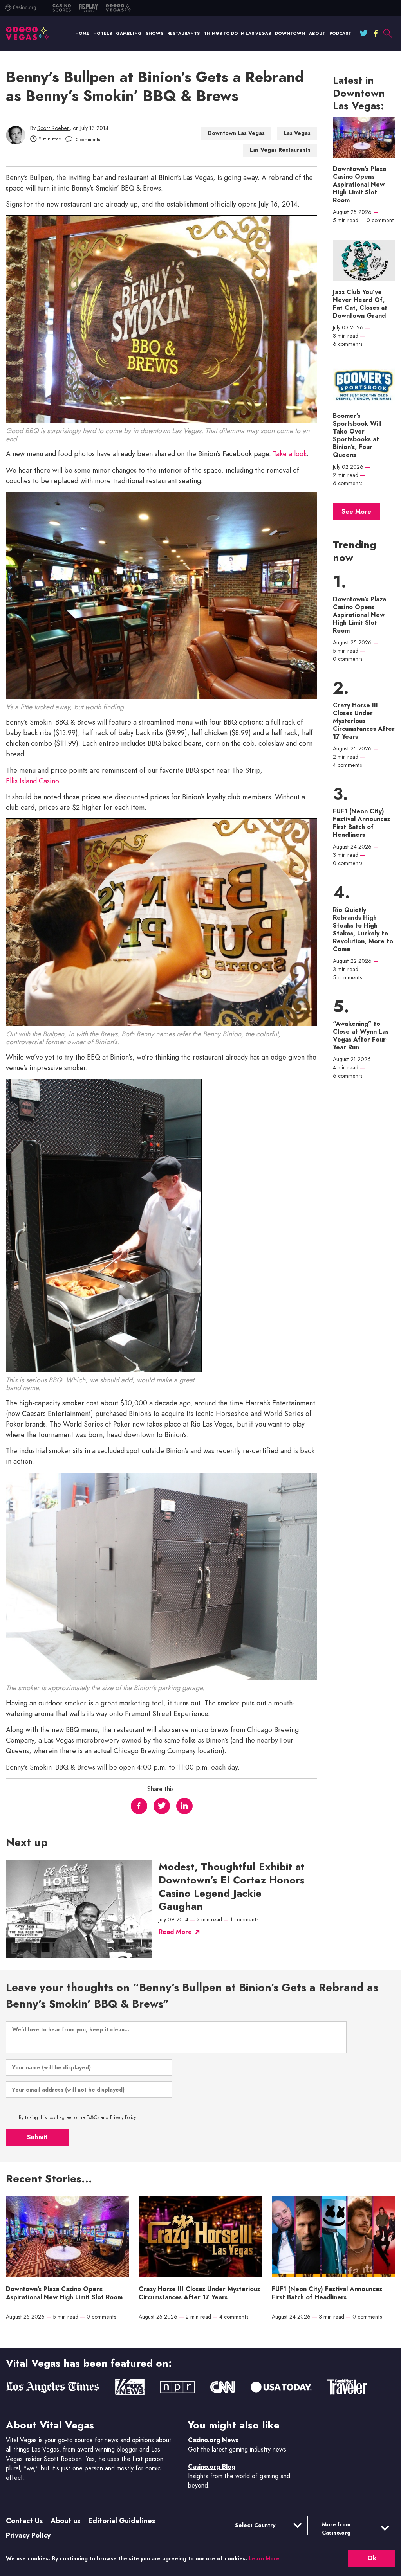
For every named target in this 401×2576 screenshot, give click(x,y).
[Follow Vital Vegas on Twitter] (364, 33)
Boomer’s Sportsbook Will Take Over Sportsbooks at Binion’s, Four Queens (357, 435)
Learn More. (265, 2558)
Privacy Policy (28, 2535)
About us (65, 2521)
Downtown (290, 33)
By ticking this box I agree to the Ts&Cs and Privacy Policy (77, 2117)
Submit (37, 2137)
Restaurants (183, 33)
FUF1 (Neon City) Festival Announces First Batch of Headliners (361, 823)
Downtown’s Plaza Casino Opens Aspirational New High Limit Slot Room (359, 185)
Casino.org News (213, 2440)
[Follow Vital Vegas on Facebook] (376, 33)
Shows (154, 33)
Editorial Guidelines (122, 2521)
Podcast (340, 33)
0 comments (87, 140)
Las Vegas (297, 133)
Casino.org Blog (212, 2467)
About (317, 33)
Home (82, 33)
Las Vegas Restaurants (280, 150)
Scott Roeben (53, 128)
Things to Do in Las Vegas (237, 33)
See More (356, 512)
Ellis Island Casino (33, 781)
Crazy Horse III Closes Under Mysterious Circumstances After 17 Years (364, 721)
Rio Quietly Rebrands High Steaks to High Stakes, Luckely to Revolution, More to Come (363, 930)
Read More (175, 1932)
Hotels (103, 33)
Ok (372, 2558)
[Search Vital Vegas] (387, 33)
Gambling (129, 33)
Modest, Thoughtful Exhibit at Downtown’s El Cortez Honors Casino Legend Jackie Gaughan (232, 1887)
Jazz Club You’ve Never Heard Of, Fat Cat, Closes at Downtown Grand (360, 304)
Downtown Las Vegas (236, 133)
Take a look (290, 454)
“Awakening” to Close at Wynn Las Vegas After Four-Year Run (361, 1036)
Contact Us (24, 2521)
